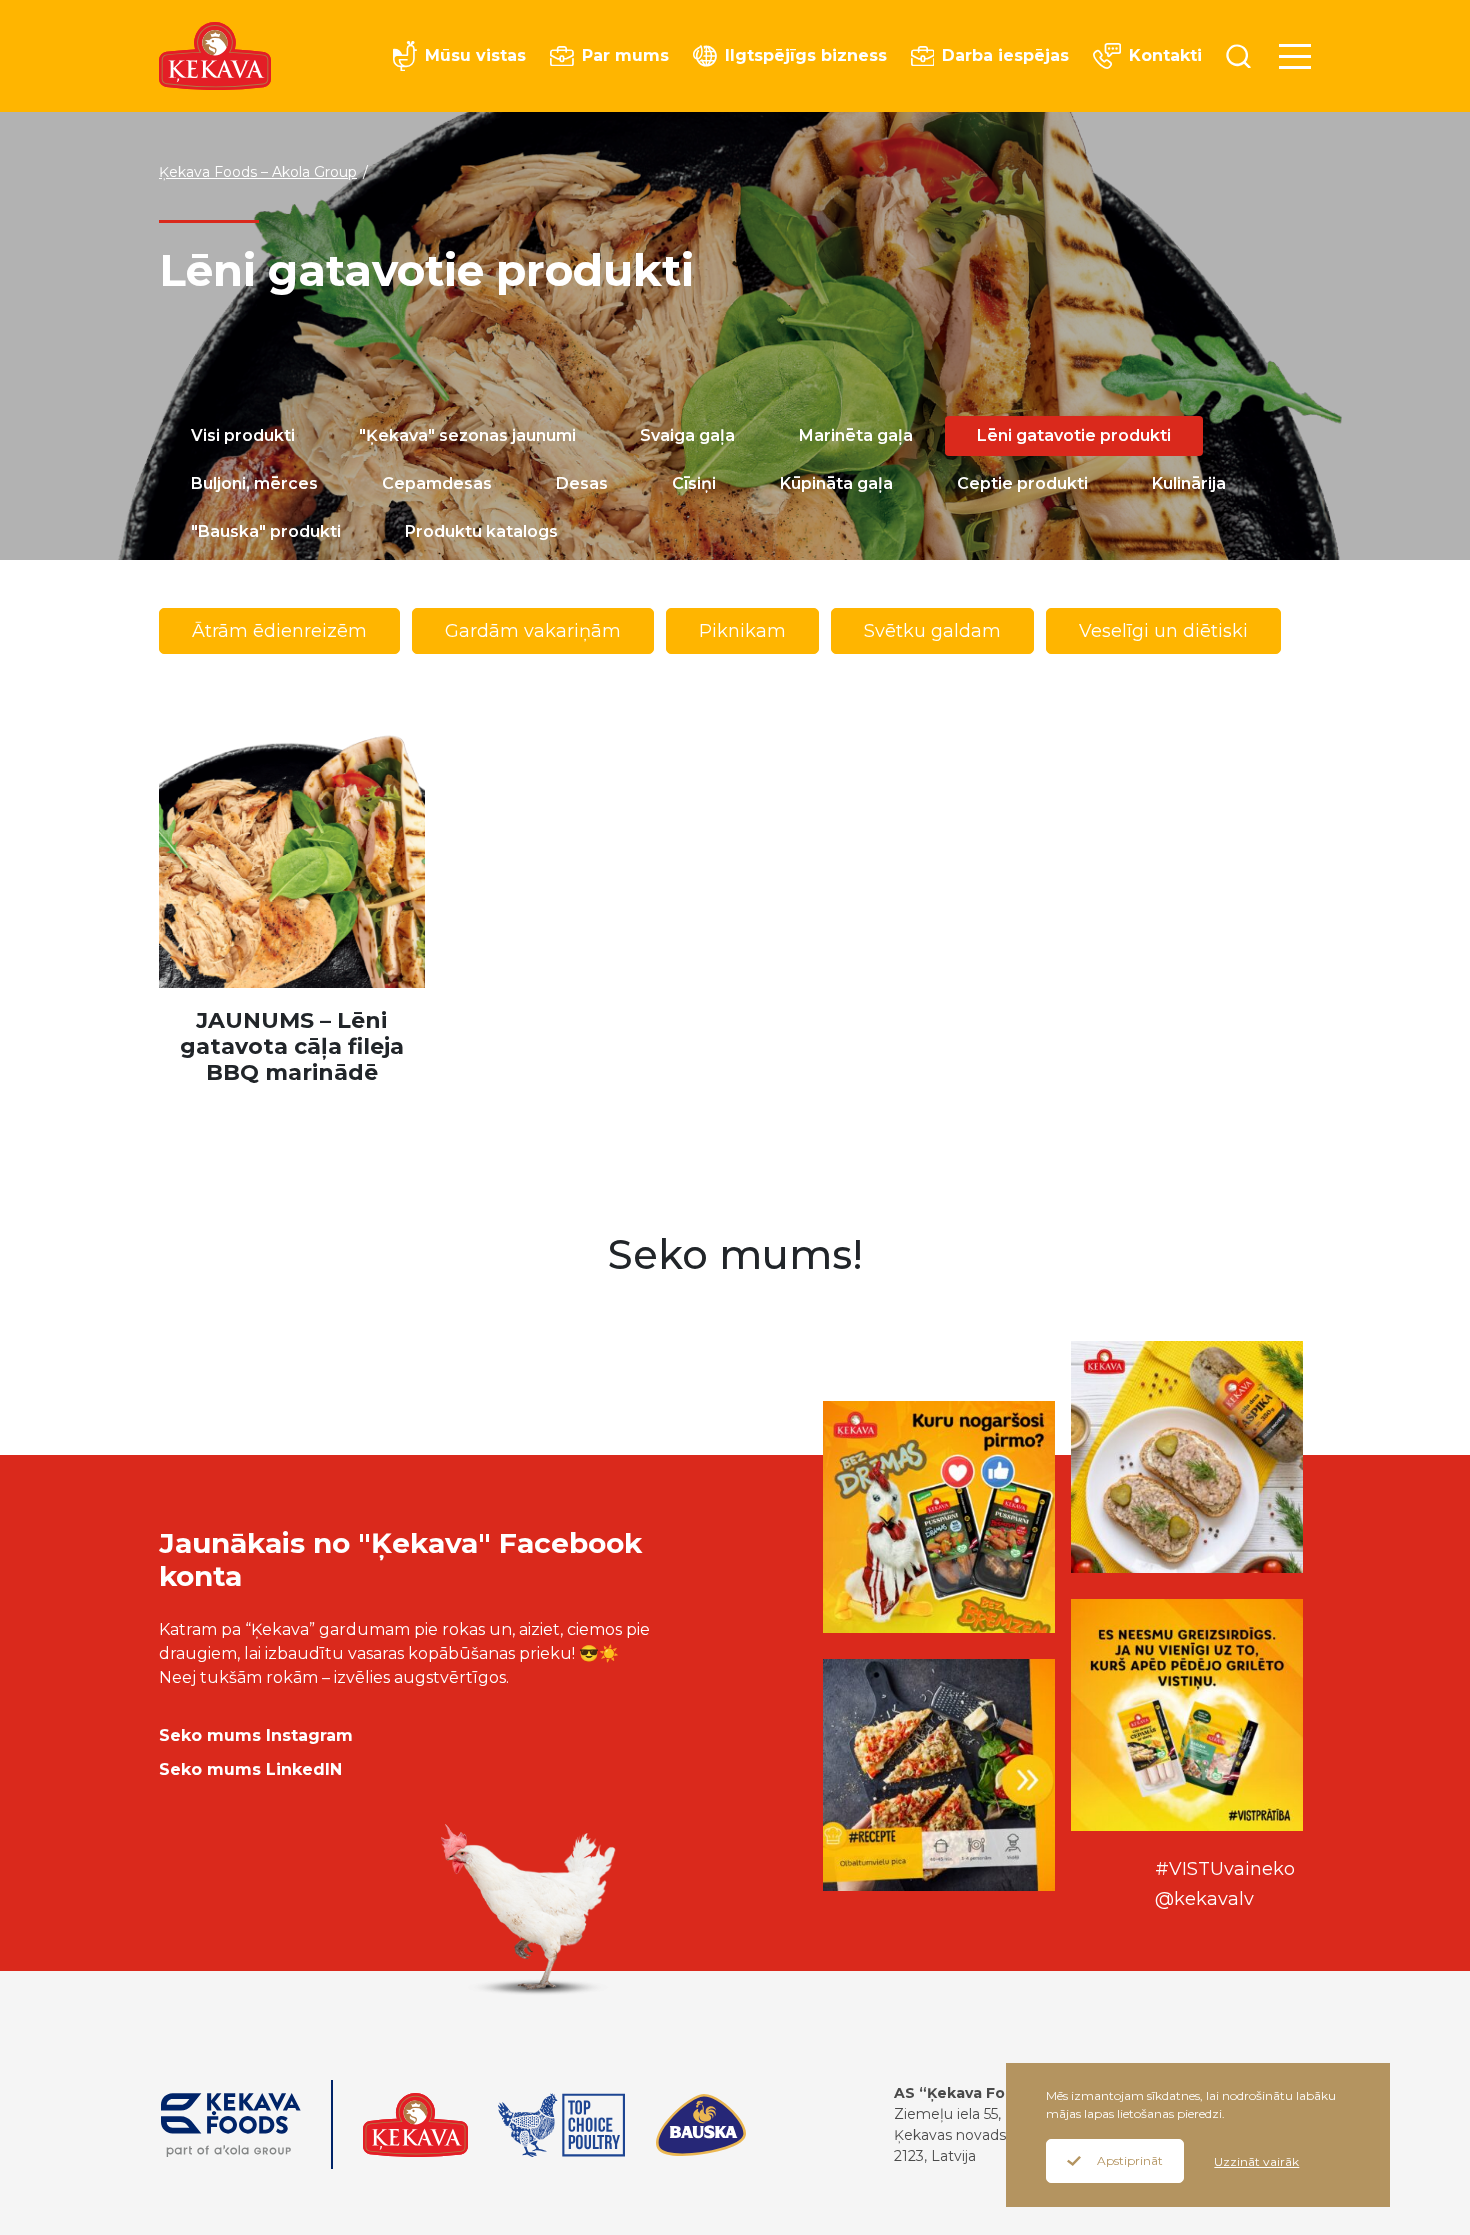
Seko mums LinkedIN (250, 1769)
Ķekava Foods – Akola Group (258, 172)
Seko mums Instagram (256, 1735)
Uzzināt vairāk (1256, 2161)
